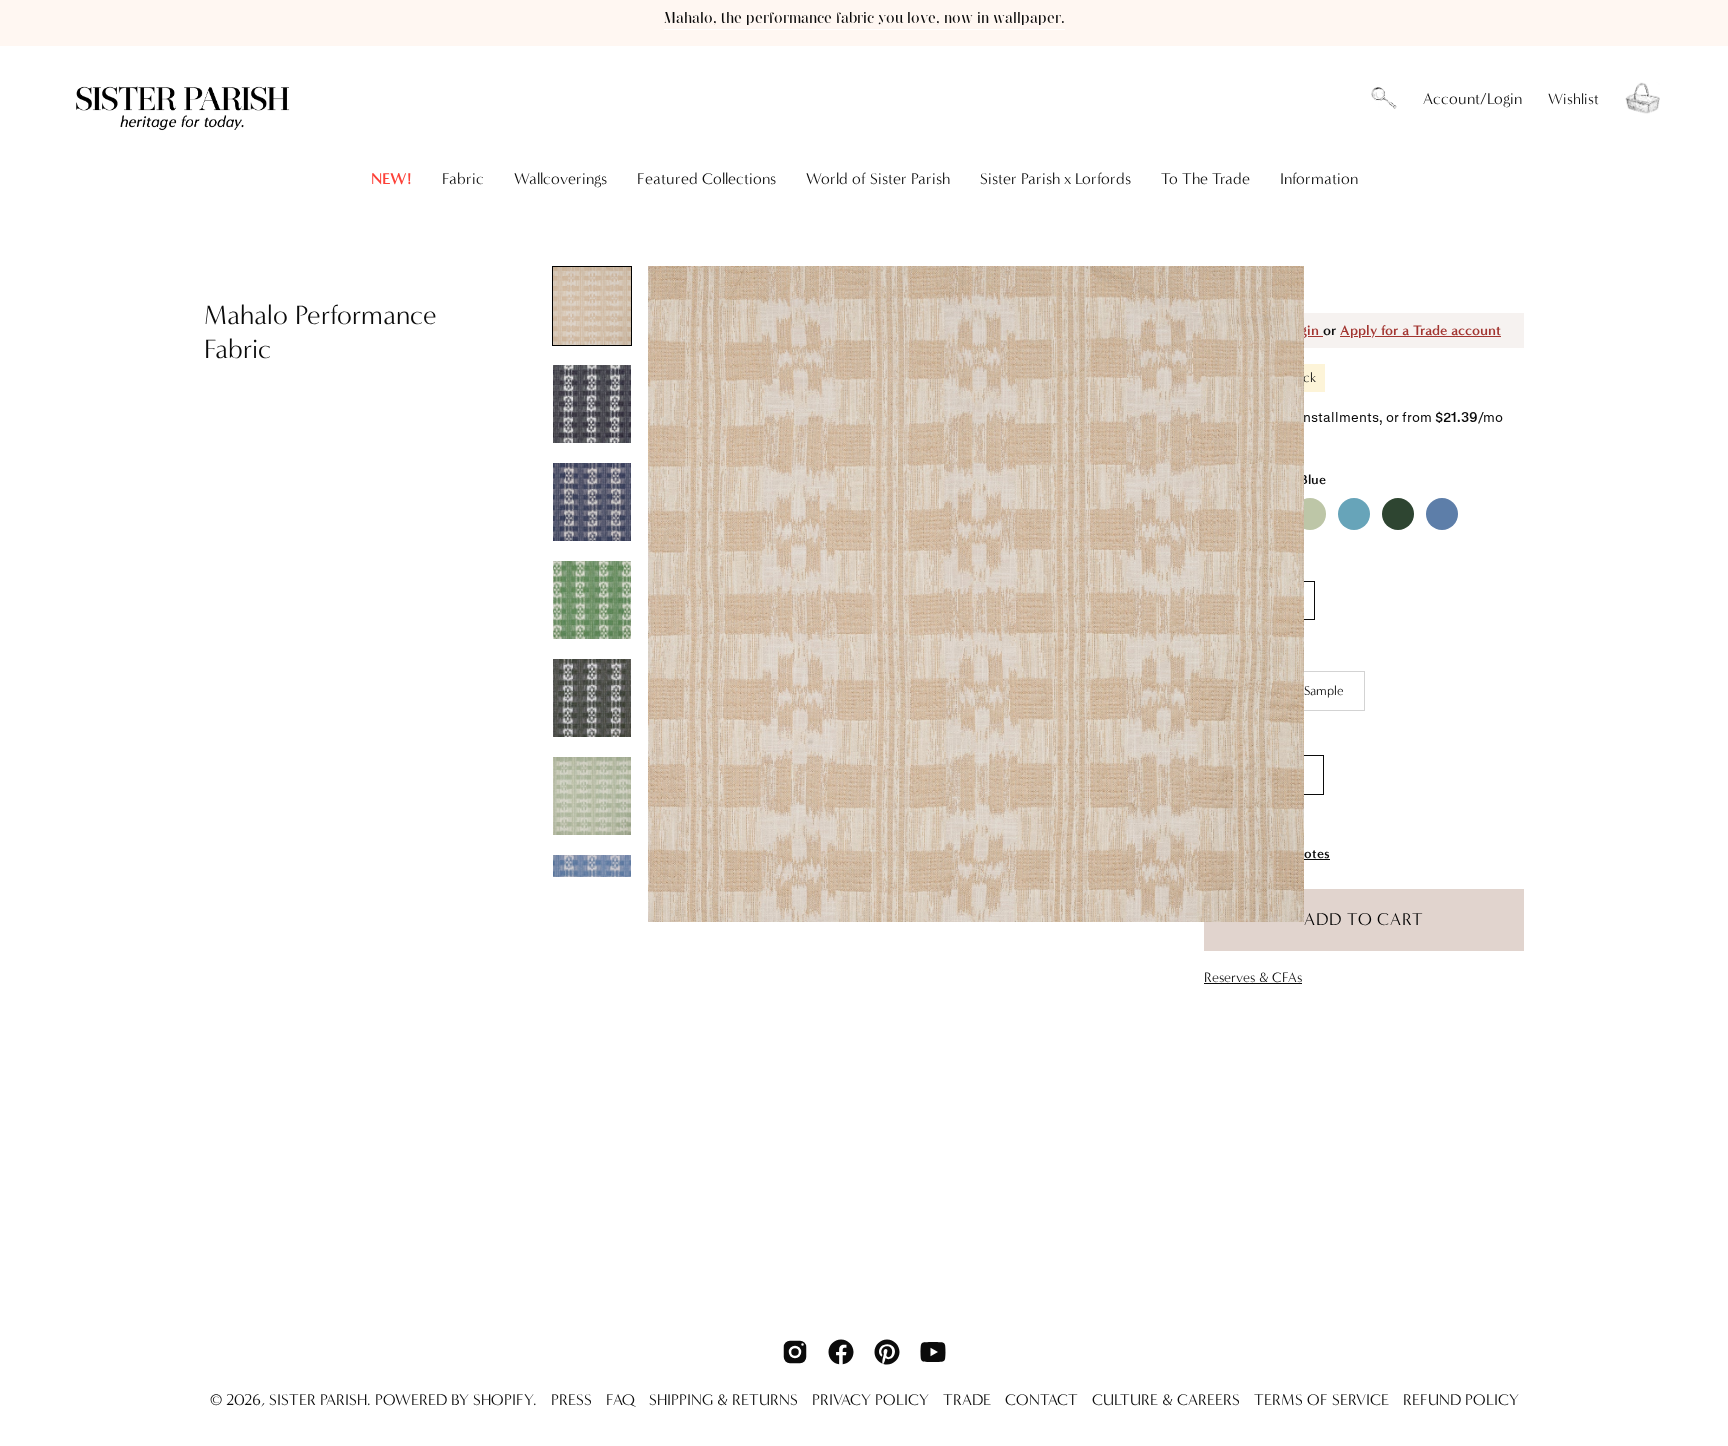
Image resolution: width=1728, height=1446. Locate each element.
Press (571, 1399)
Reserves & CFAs (1253, 977)
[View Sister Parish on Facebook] (841, 1352)
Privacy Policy (870, 1399)
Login (1304, 330)
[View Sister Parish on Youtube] (933, 1352)
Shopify (503, 1399)
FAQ (620, 1399)
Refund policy (1461, 1399)
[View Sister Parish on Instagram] (795, 1352)
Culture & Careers (1166, 1399)
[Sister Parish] (185, 98)
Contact (1041, 1399)
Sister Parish (318, 1399)
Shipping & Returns (723, 1399)
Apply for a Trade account (1420, 330)
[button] (1384, 99)
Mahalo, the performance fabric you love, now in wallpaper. (864, 18)
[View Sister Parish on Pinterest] (887, 1352)
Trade (967, 1399)
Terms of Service (1321, 1399)
